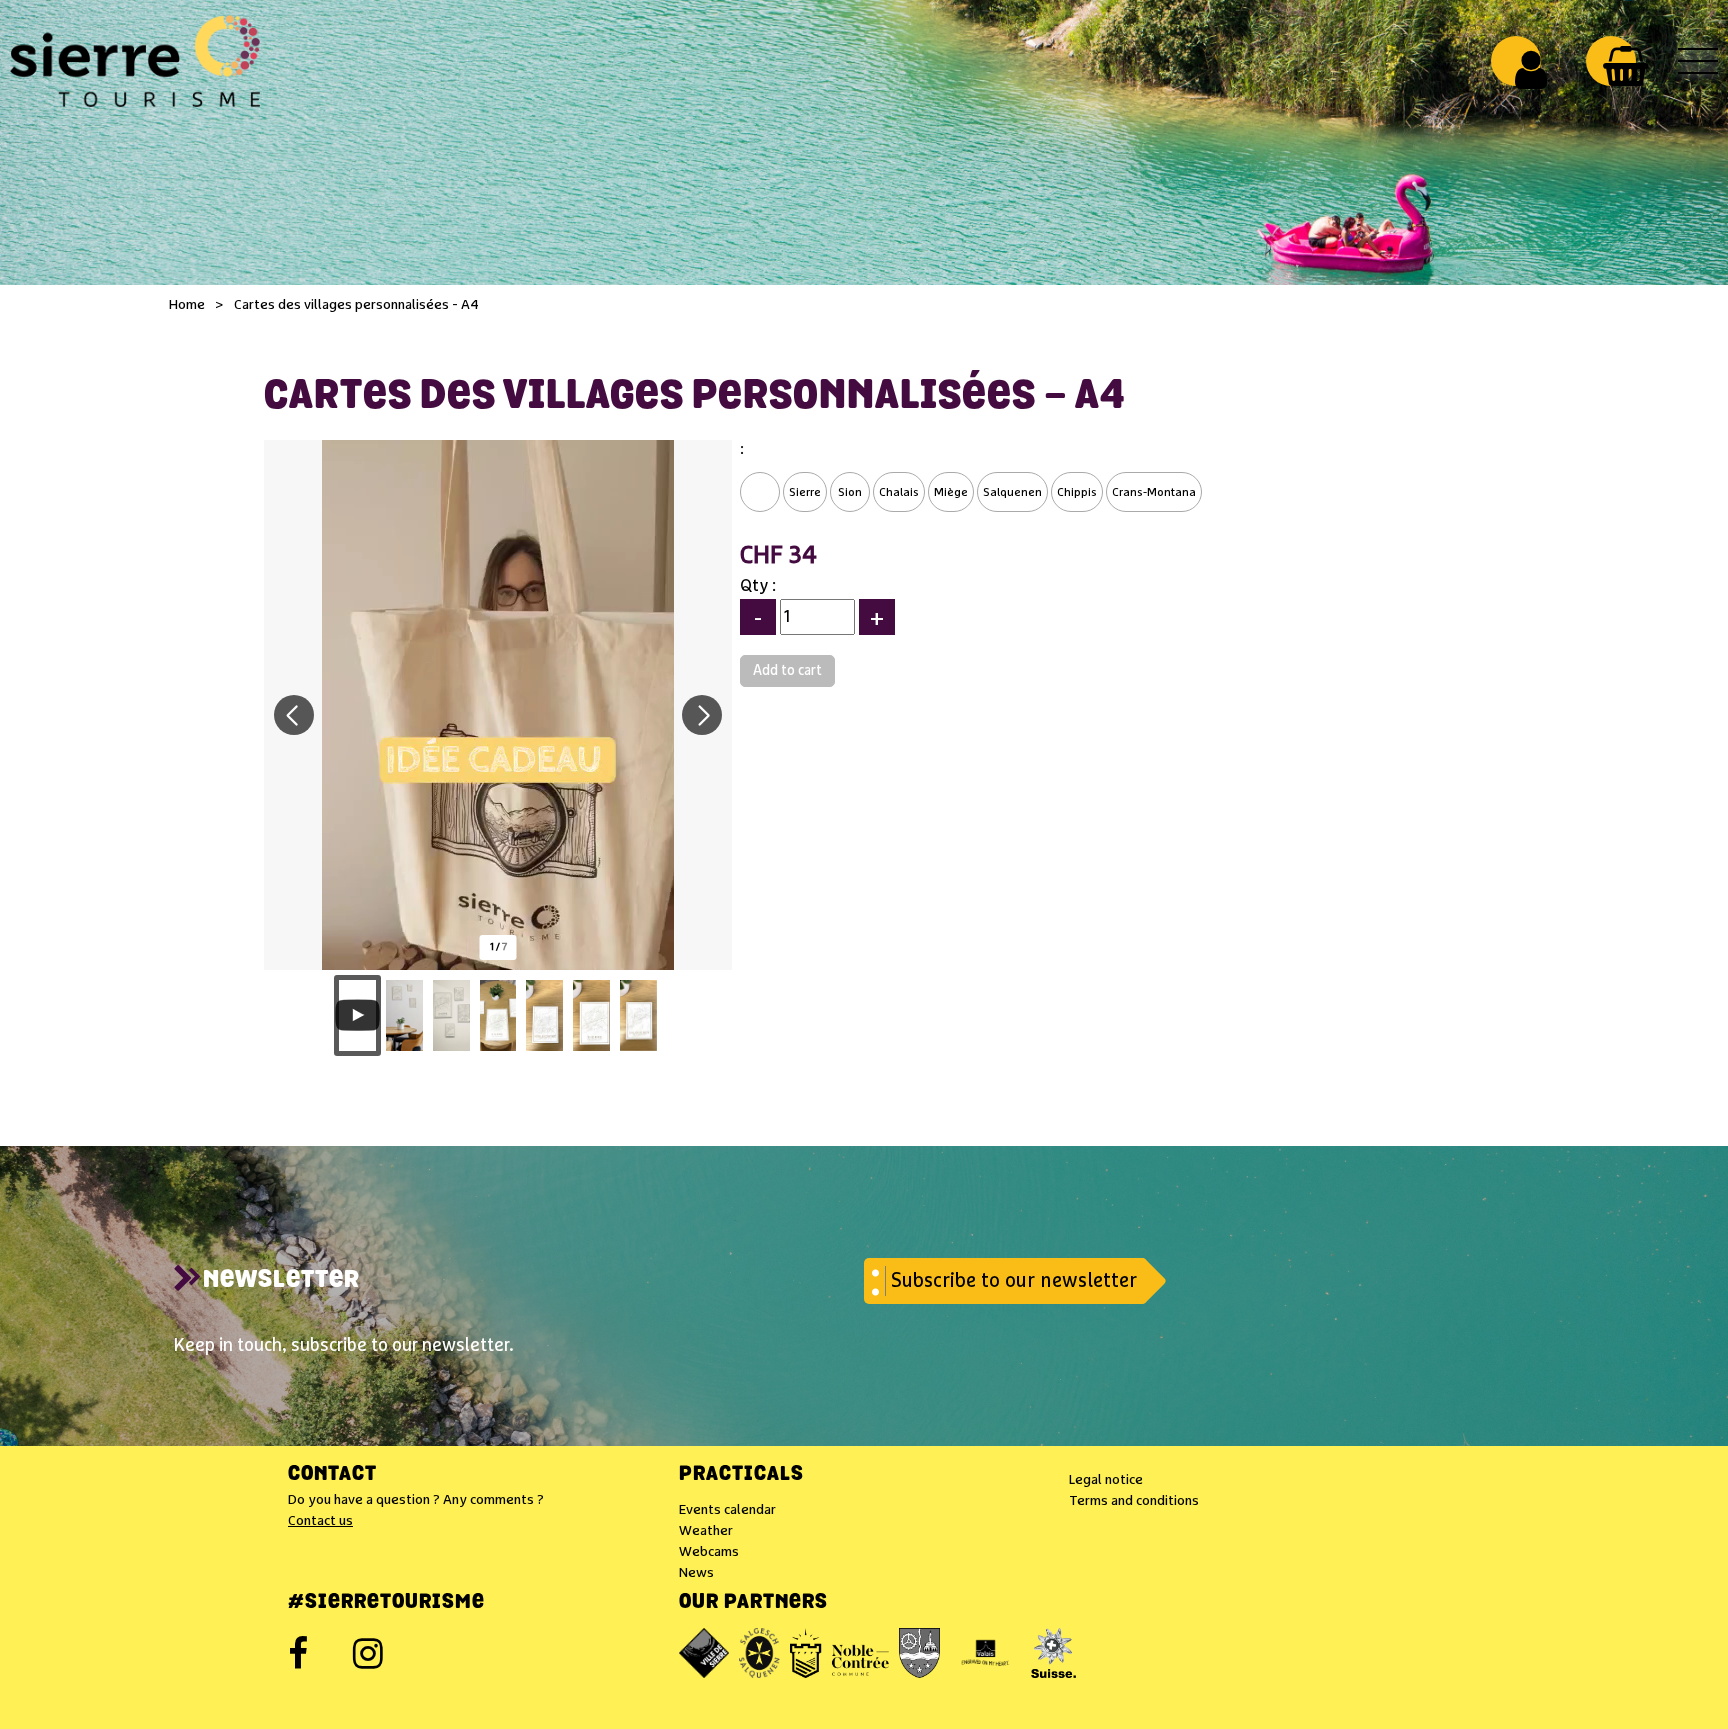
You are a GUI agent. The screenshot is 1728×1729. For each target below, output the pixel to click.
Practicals (741, 1475)
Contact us (320, 1521)
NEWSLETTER (281, 1281)
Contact (332, 1475)
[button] (1625, 66)
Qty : (758, 586)
